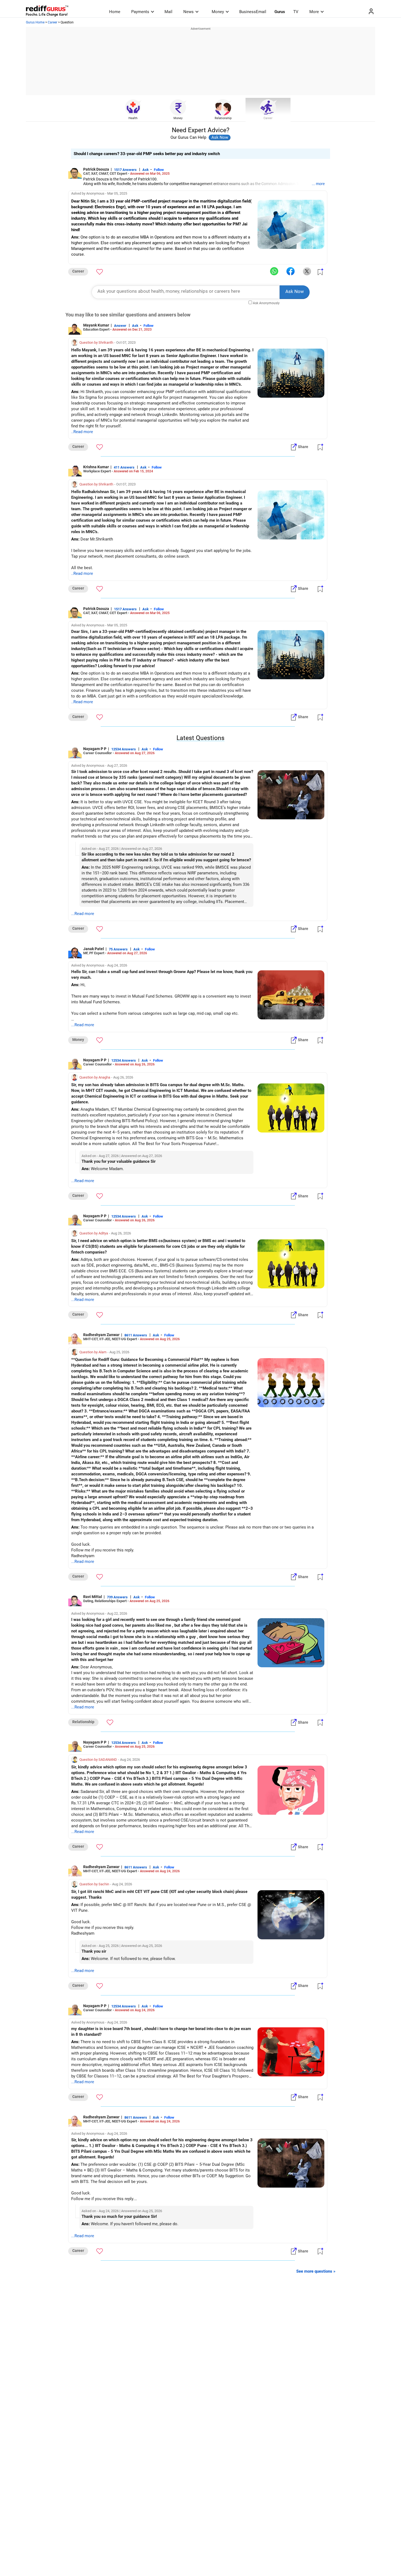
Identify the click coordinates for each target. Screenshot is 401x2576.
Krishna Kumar (96, 467)
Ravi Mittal (93, 1597)
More (314, 12)
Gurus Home (35, 22)
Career (53, 22)
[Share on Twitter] (307, 271)
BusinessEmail (253, 12)
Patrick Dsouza (96, 169)
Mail (168, 12)
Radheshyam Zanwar (101, 1335)
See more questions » (316, 2271)
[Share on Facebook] (291, 271)
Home (115, 12)
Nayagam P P (95, 749)
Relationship (223, 118)
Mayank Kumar (96, 325)
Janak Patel (94, 949)
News (188, 12)
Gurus (280, 12)
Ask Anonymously (266, 303)
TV (296, 12)
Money (218, 12)
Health (133, 118)
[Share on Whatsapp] (274, 271)
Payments (140, 12)
